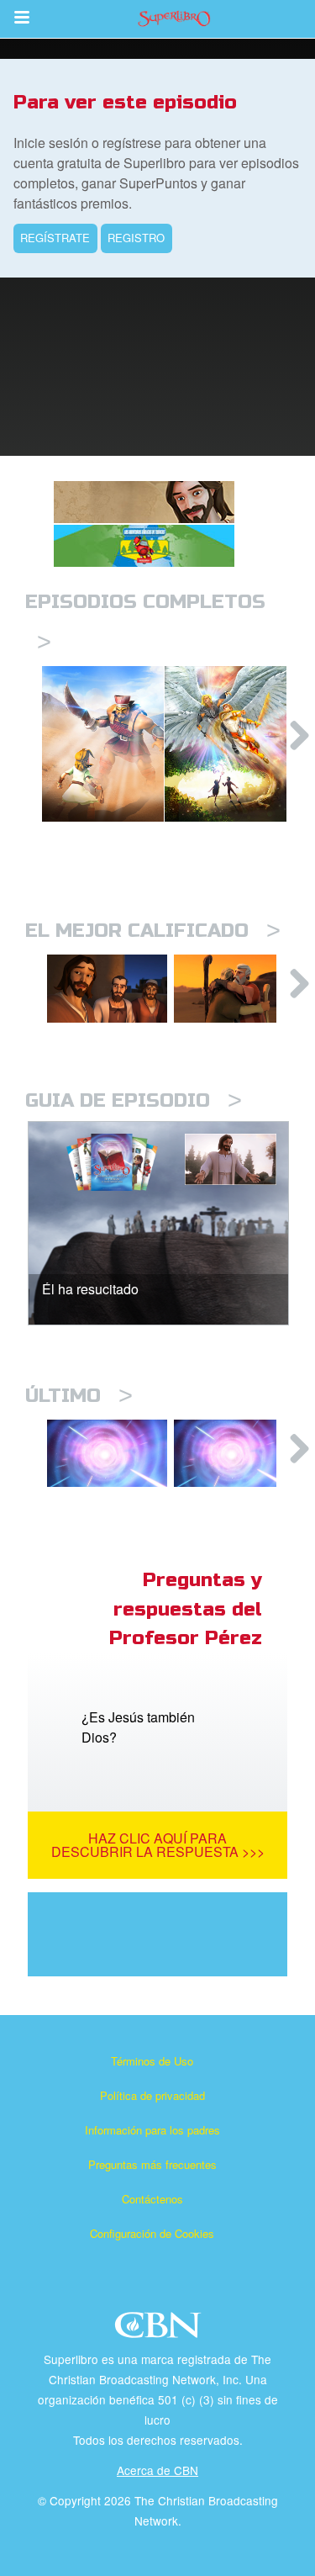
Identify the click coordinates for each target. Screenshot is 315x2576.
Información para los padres (152, 2130)
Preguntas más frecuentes (152, 2164)
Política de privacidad (152, 2095)
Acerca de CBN (157, 2470)
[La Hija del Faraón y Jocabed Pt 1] (234, 1453)
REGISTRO (136, 238)
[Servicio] (107, 988)
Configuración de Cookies (152, 2233)
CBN (160, 2330)
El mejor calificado (153, 931)
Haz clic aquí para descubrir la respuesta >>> (158, 1845)
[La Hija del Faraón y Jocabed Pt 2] (107, 1453)
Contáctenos (152, 2199)
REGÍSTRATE (55, 238)
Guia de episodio (134, 1100)
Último (79, 1396)
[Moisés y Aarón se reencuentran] (234, 988)
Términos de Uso (152, 2061)
